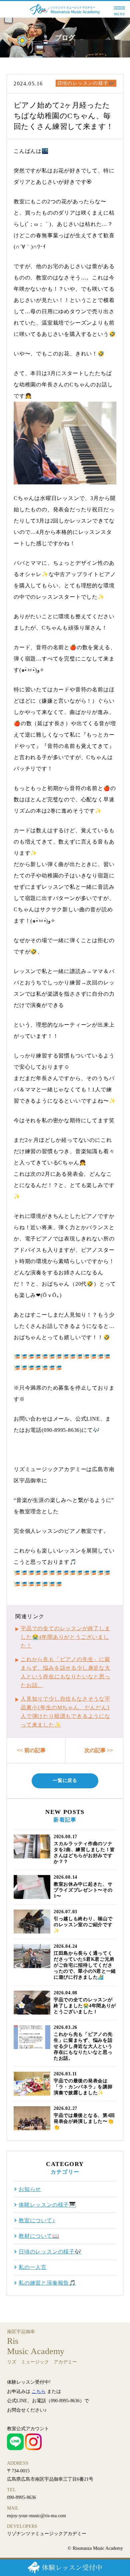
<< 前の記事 (31, 1750)
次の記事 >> (99, 1750)
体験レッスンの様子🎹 (47, 2205)
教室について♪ (37, 2221)
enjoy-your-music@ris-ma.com (36, 2516)
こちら (39, 2391)
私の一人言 (33, 2267)
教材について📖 (39, 2236)
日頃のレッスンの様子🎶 (86, 83)
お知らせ (30, 2189)
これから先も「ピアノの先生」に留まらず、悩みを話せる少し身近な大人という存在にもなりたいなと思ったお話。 (65, 1672)
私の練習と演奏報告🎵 (47, 2283)
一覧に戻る (65, 1781)
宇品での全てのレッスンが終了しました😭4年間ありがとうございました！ (65, 1637)
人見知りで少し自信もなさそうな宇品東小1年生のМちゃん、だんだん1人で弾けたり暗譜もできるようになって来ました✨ (65, 1712)
